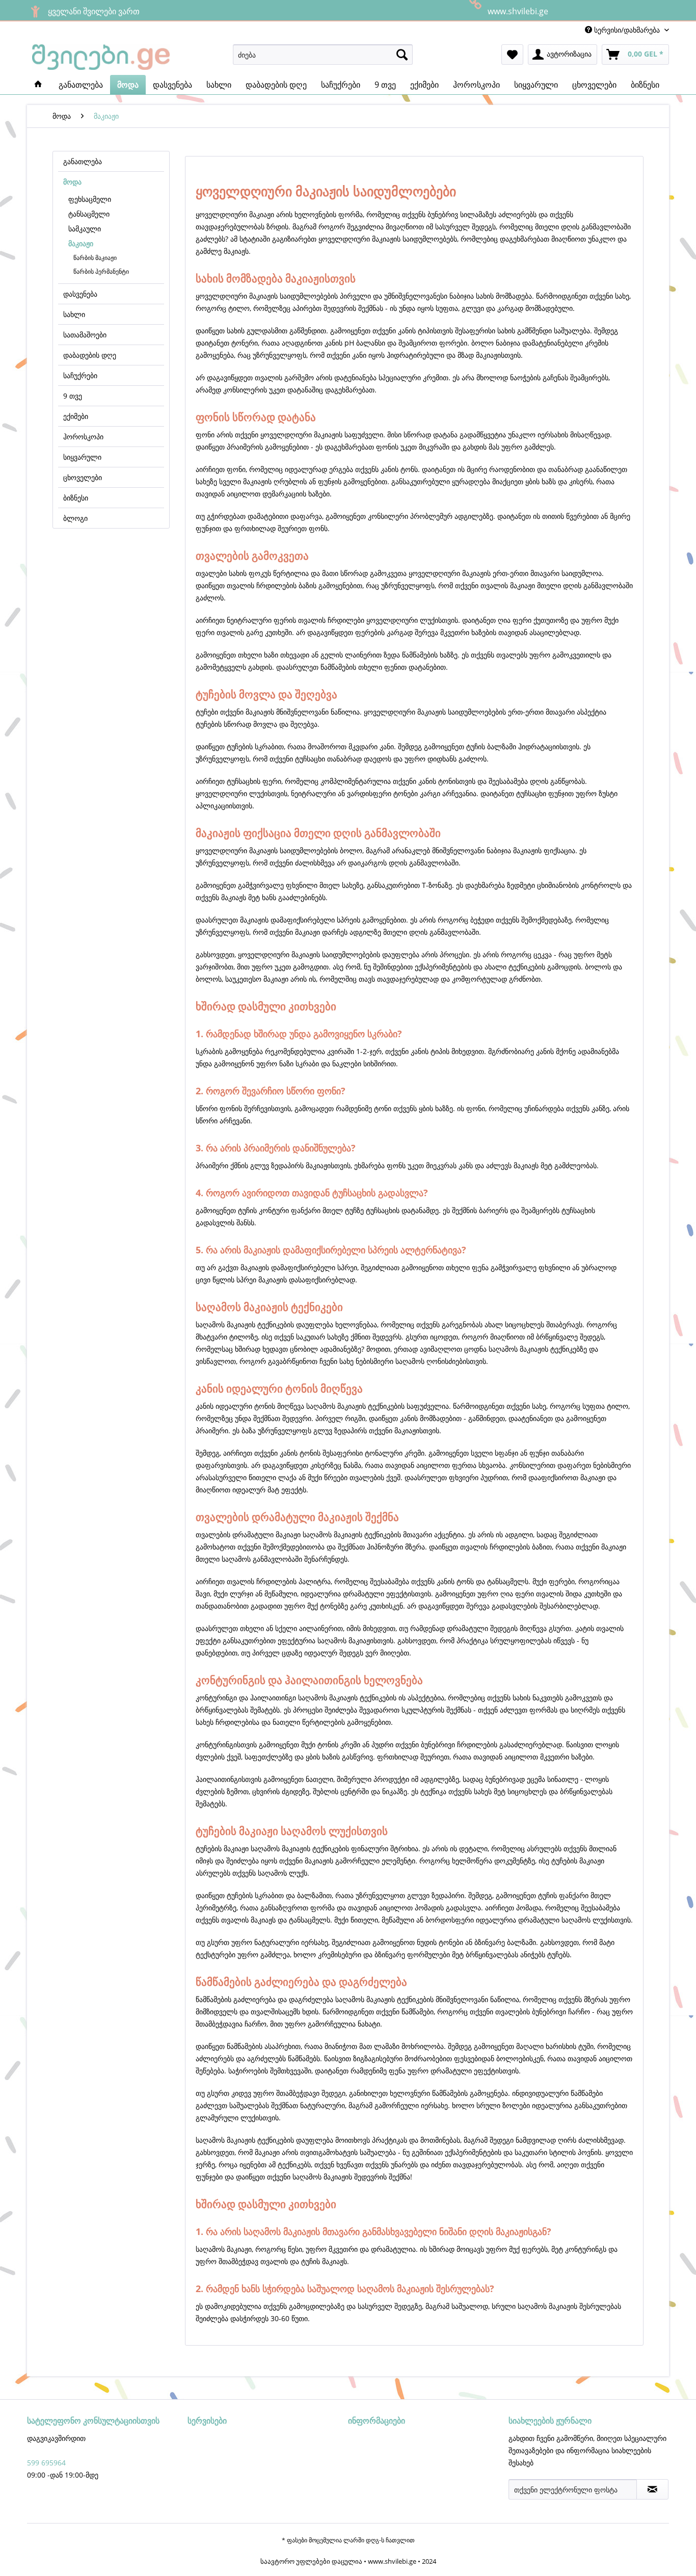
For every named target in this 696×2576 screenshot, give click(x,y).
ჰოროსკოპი (83, 437)
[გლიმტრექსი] (38, 85)
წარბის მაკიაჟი (95, 258)
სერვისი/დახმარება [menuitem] (627, 30)
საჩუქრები (80, 375)
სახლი (74, 314)
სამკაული (85, 229)
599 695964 (46, 2463)
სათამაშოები (85, 335)
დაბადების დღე (90, 355)
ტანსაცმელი (89, 214)
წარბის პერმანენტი (101, 271)
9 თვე (73, 396)
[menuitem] (323, 55)
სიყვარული (82, 457)
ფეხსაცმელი (90, 199)
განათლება (83, 161)
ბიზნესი (76, 498)
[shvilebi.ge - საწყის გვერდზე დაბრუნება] (101, 57)
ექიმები (76, 416)
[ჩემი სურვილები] (512, 55)
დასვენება (80, 294)
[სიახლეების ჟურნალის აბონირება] (652, 2489)
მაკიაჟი (81, 243)
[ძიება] (402, 55)
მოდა (72, 182)
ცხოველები (83, 477)
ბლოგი (75, 518)
